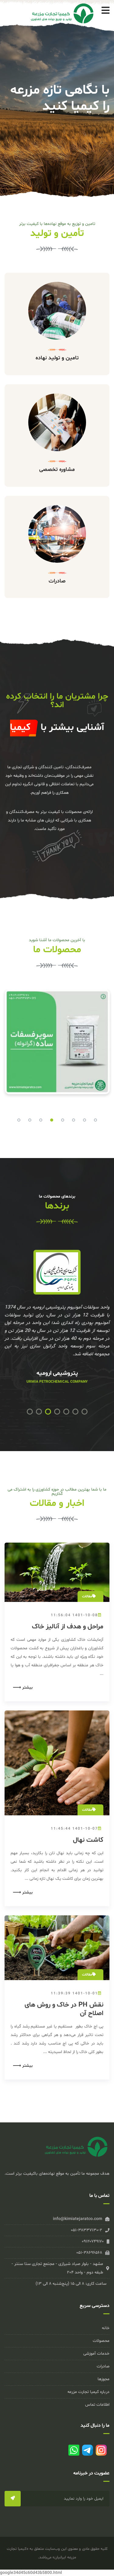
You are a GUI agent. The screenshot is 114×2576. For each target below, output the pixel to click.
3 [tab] (41, 1120)
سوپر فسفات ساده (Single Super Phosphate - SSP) (57, 1037)
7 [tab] (85, 1120)
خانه (106, 2328)
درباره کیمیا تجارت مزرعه (88, 2392)
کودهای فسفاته (27, 1002)
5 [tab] (63, 1120)
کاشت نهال (88, 1840)
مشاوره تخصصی (57, 470)
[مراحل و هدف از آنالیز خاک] (57, 1572)
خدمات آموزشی (96, 2354)
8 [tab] (95, 1120)
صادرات (57, 581)
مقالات (87, 1596)
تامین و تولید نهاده (57, 358)
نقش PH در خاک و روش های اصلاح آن (64, 2009)
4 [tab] (52, 1120)
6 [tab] (74, 1120)
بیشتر (27, 1688)
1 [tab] (19, 1120)
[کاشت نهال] (57, 1763)
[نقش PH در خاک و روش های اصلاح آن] (57, 1948)
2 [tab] (30, 1120)
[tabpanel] (57, 1046)
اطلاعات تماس (97, 2405)
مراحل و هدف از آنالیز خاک (68, 1627)
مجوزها (104, 2379)
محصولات (101, 2341)
